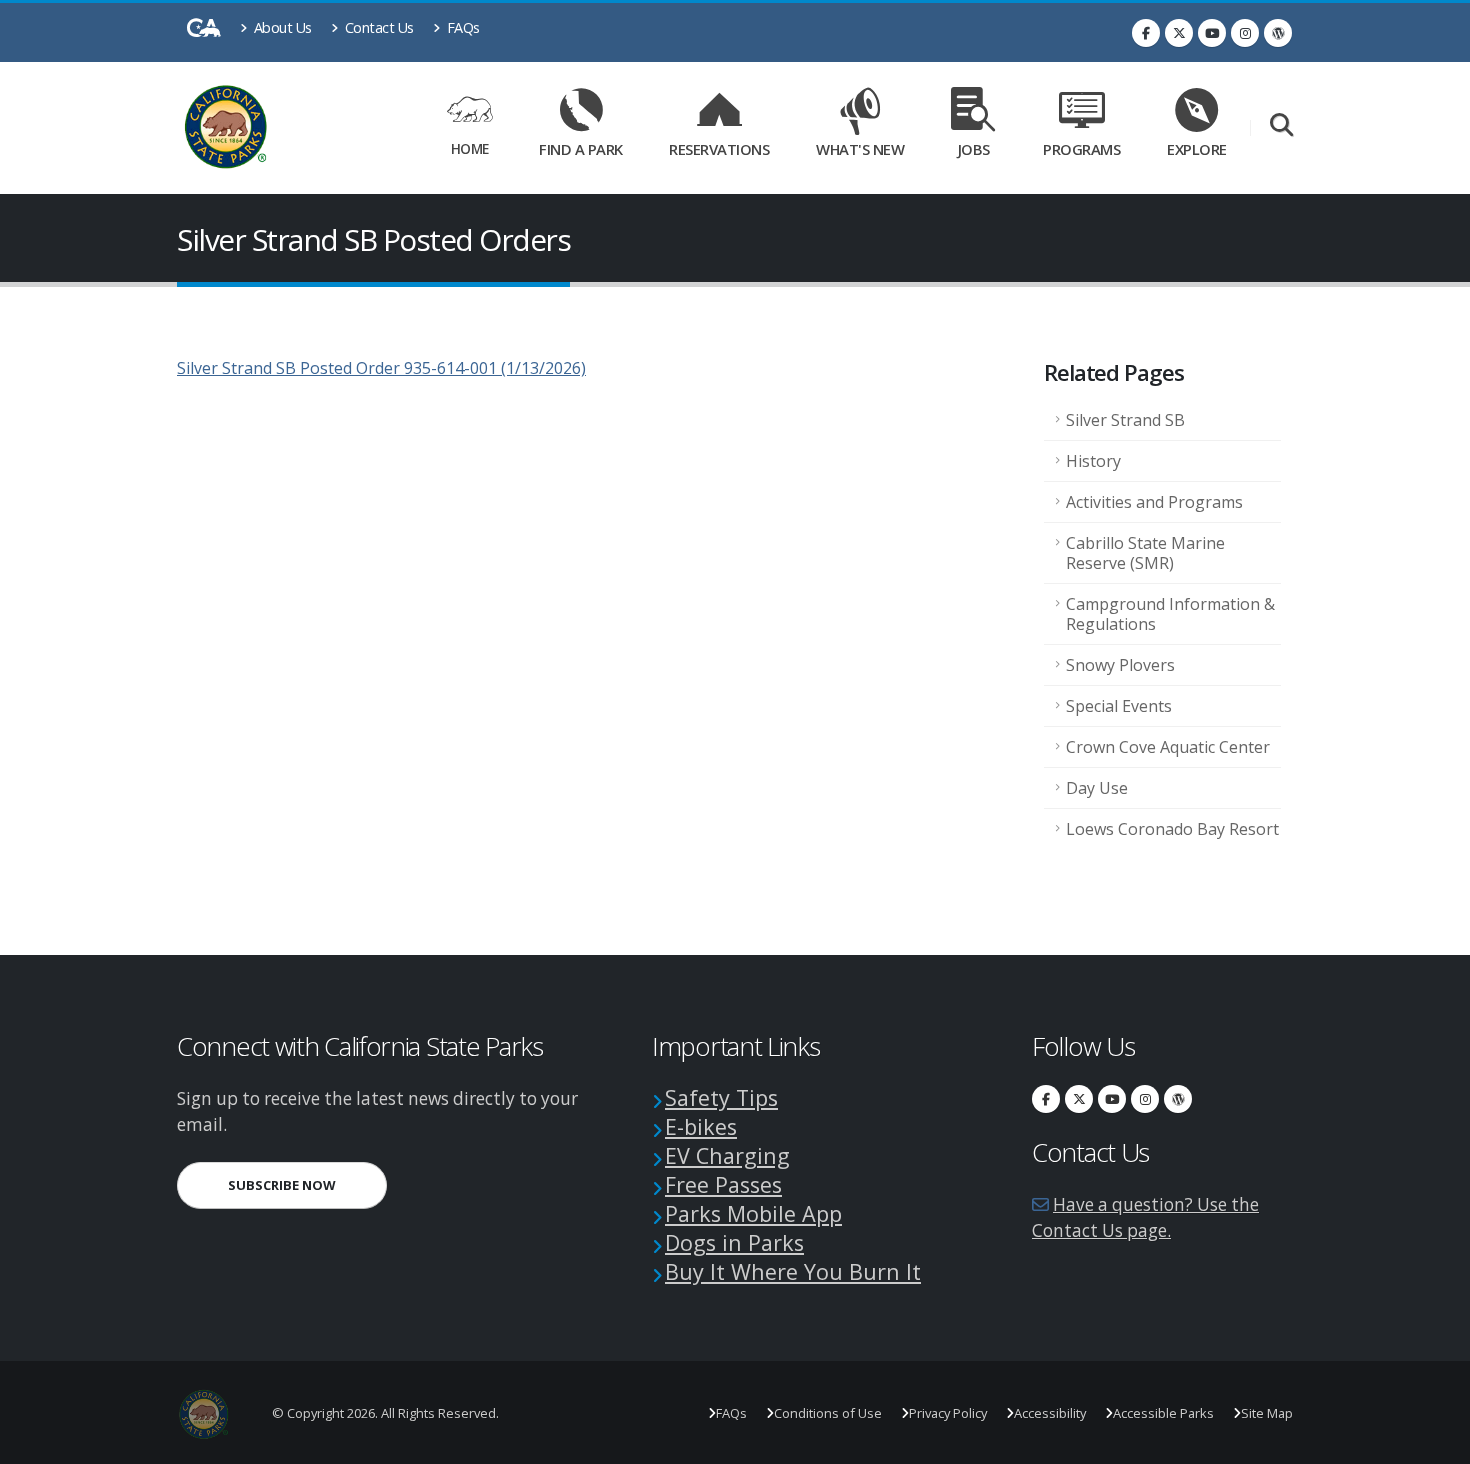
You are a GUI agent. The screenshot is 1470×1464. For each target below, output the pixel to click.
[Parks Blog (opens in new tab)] (1278, 33)
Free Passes (723, 1184)
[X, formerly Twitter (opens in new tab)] (1179, 33)
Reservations (726, 145)
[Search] (1281, 126)
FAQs (461, 27)
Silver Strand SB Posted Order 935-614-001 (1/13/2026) (381, 368)
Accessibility (1050, 1413)
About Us (281, 27)
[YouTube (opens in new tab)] (1212, 33)
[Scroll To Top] (1435, 1441)
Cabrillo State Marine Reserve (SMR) (1145, 553)
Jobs (974, 149)
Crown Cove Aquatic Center (1168, 747)
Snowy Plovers (1120, 665)
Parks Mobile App (753, 1213)
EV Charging (727, 1155)
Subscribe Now (307, 1184)
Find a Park (581, 149)
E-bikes (701, 1126)
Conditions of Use (828, 1413)
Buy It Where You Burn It (793, 1271)
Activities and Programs (1154, 502)
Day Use (1097, 788)
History (1093, 461)
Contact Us (377, 27)
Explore (1197, 149)
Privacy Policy (948, 1413)
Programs (1081, 149)
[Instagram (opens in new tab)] (1245, 33)
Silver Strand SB (1125, 420)
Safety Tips (721, 1097)
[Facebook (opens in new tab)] (1146, 33)
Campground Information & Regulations (1170, 614)
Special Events (1119, 706)
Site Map (1267, 1413)
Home (470, 148)
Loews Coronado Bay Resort (1172, 829)
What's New (860, 149)
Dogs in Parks (734, 1242)
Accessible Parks (1163, 1413)
